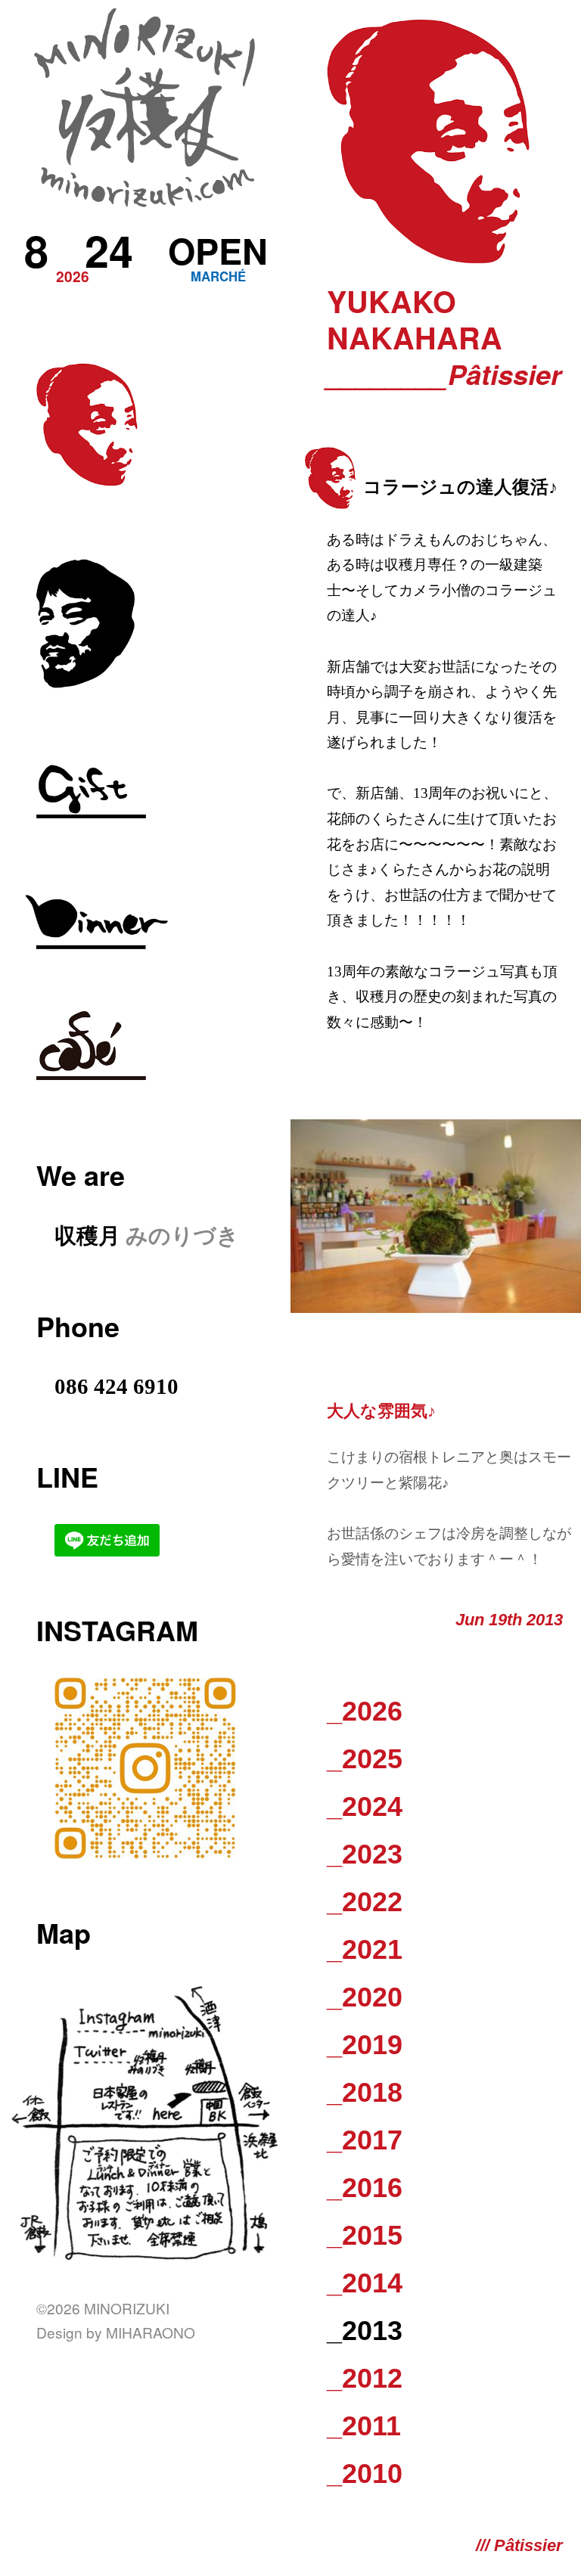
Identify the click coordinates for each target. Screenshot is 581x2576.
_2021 (365, 1949)
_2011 (364, 2426)
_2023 (365, 1854)
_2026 (365, 1711)
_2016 (365, 2188)
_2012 (365, 2378)
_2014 (365, 2283)
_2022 (365, 1902)
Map (64, 1932)
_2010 (365, 2474)
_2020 (365, 1997)
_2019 (365, 2045)
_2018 (365, 2092)
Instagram (117, 1630)
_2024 (365, 1806)
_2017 (365, 2140)
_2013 (365, 2331)
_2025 (365, 1759)
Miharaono (151, 2332)
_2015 (365, 2235)
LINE (67, 1476)
